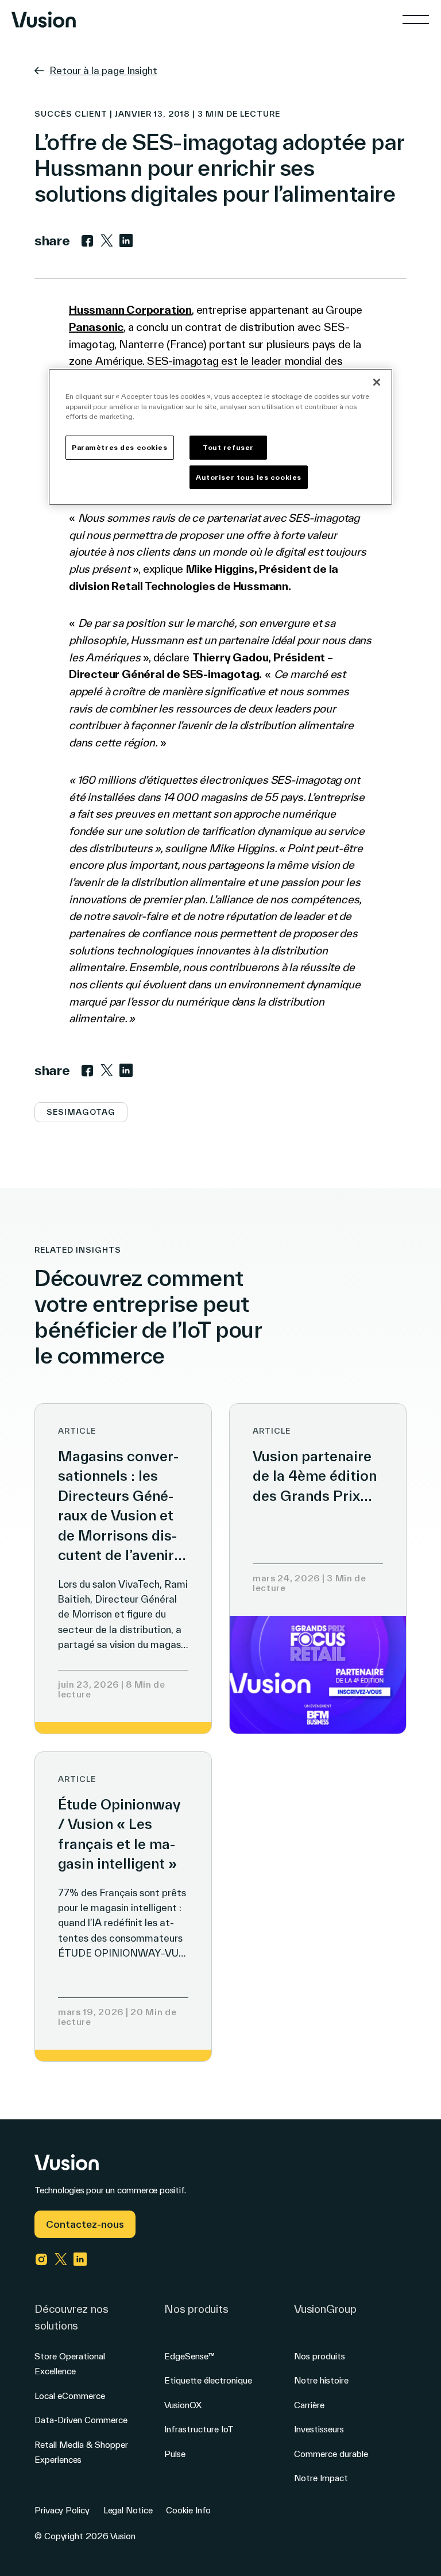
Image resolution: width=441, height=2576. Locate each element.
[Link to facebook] (87, 241)
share (52, 240)
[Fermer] (377, 382)
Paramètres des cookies (120, 447)
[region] (220, 437)
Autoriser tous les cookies (249, 477)
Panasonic (96, 327)
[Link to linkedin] (126, 241)
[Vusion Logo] (44, 20)
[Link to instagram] (41, 2259)
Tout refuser (228, 447)
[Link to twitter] (107, 241)
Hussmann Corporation (130, 310)
